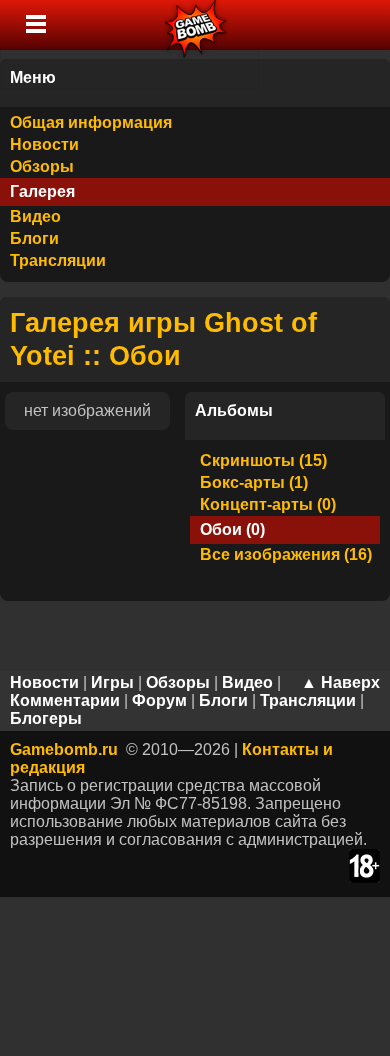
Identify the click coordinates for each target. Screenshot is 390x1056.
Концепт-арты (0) (268, 504)
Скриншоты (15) (263, 460)
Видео (35, 216)
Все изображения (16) (286, 554)
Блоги (34, 238)
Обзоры (42, 166)
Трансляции (58, 260)
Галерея (42, 191)
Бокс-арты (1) (254, 482)
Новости (44, 144)
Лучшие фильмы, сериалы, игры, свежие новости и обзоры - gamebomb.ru (196, 25)
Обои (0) (232, 529)
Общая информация (91, 122)
